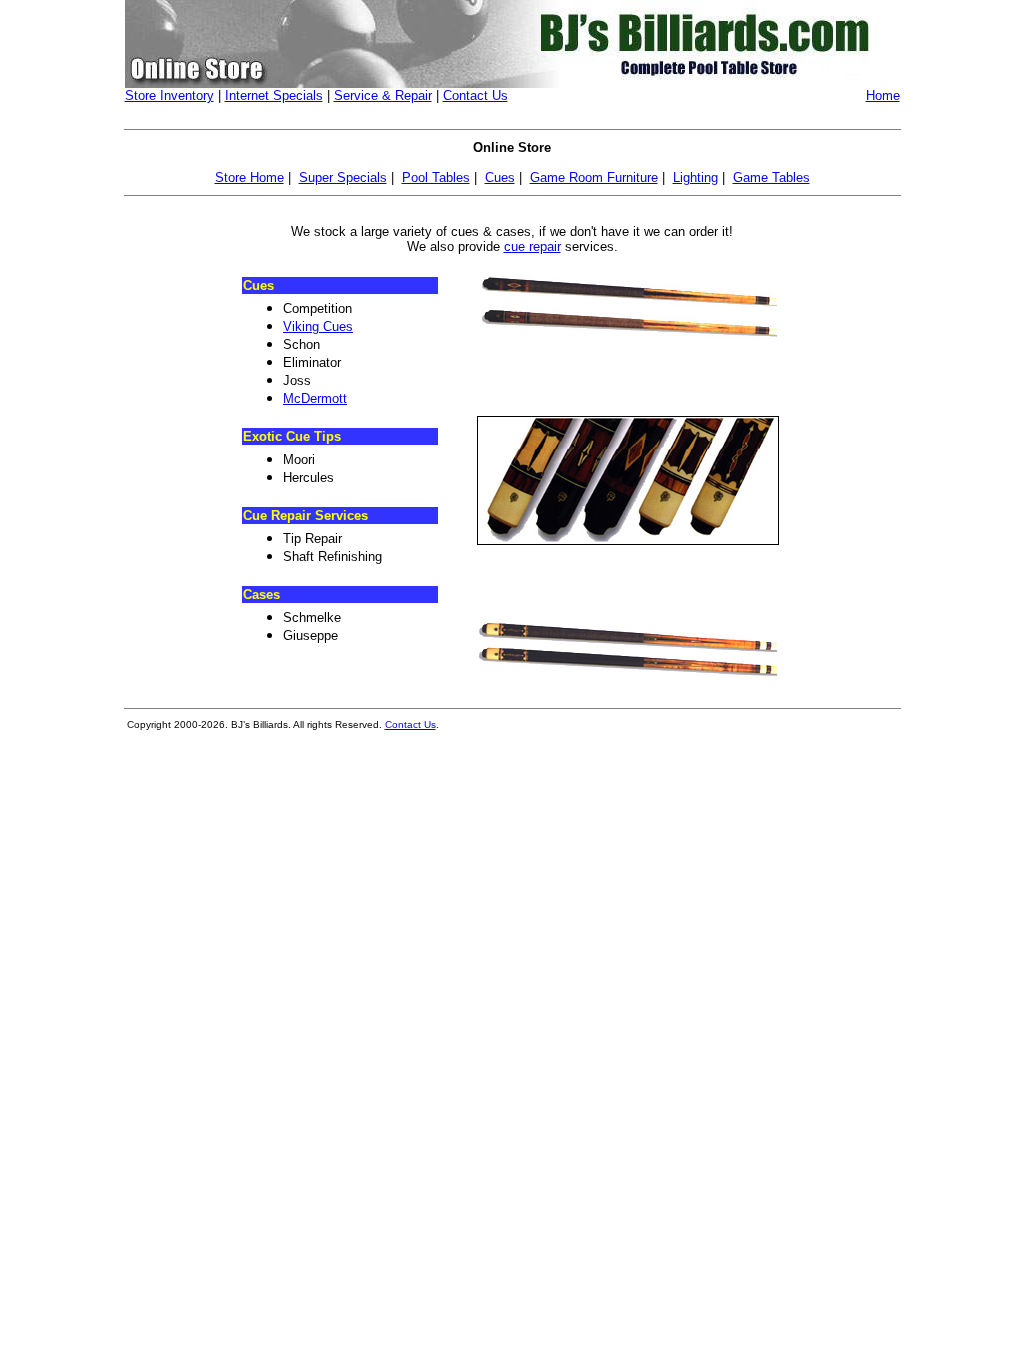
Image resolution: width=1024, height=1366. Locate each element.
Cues (500, 177)
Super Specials (343, 177)
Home (883, 95)
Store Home (249, 177)
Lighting (695, 177)
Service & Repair (383, 95)
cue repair (532, 246)
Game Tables (771, 177)
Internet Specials (274, 95)
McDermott (315, 398)
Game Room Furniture (594, 177)
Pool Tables (436, 177)
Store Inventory (169, 95)
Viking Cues (318, 326)
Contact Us (475, 95)
